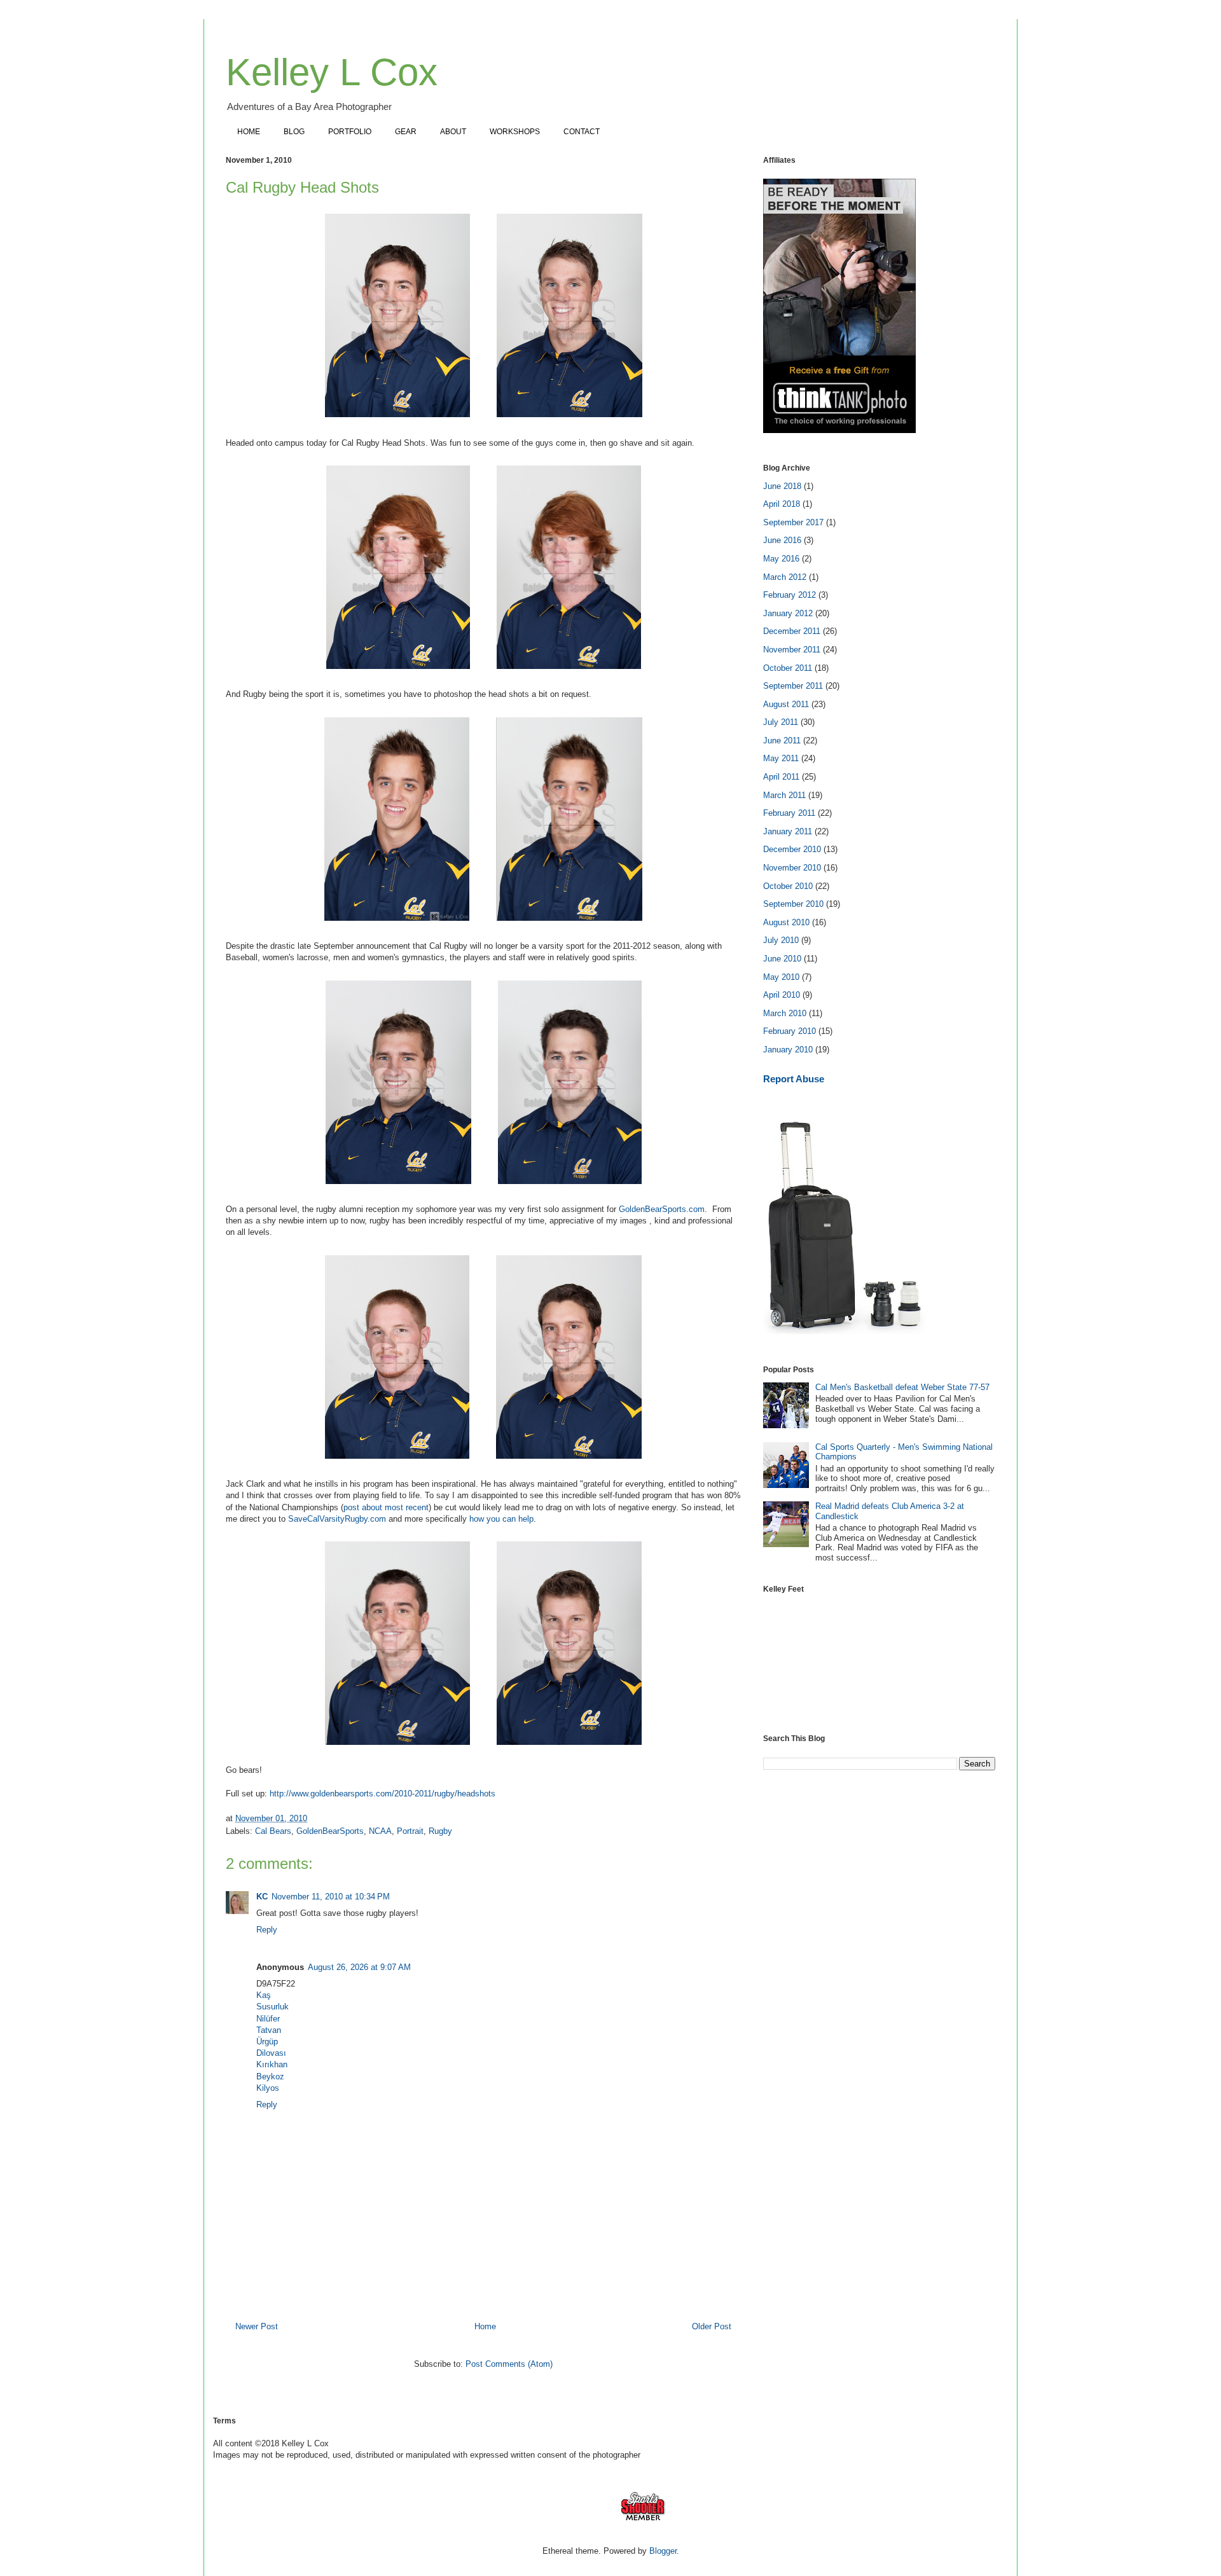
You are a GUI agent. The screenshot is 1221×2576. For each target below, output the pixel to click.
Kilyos (268, 2088)
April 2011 (781, 777)
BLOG (294, 132)
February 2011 (789, 813)
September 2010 (793, 904)
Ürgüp (267, 2042)
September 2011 (793, 686)
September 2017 (793, 522)
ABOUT (453, 132)
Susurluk (272, 2007)
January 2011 (788, 831)
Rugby (440, 1831)
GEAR (406, 132)
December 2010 (792, 849)
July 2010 (781, 940)
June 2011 (782, 740)
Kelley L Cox (332, 72)
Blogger (663, 2551)
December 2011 (792, 631)
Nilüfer (268, 2019)
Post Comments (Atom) (509, 2364)
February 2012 (790, 595)
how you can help (501, 1519)
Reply (267, 1930)
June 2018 (782, 486)
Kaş (264, 1995)
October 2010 (788, 886)
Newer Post (257, 2326)
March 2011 (784, 795)
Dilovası (271, 2053)
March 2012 (785, 577)
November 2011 (792, 650)
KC (262, 1897)
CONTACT (582, 132)
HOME (249, 132)
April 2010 (782, 995)
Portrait (410, 1831)
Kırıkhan (272, 2064)
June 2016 (782, 540)
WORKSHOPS (515, 132)
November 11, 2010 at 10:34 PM (331, 1897)
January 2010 (788, 1050)
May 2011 (781, 758)
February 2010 (790, 1031)
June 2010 (782, 959)
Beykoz (270, 2077)
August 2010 (786, 922)
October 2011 (788, 668)
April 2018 (782, 504)
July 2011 (781, 722)
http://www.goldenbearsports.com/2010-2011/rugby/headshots (383, 1794)
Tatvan (269, 2030)
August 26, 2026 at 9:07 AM (359, 1967)
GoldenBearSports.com (662, 1209)
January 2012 (788, 613)
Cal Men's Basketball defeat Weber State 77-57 (902, 1387)
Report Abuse (794, 1079)
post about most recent (386, 1507)
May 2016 (781, 559)
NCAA (380, 1831)
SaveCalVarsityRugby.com (337, 1519)
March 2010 (785, 1013)
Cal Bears (273, 1831)
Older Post (712, 2326)
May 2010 (781, 977)
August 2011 (786, 704)
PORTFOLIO (350, 132)
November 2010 (792, 868)
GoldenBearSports (330, 1831)
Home (485, 2326)
